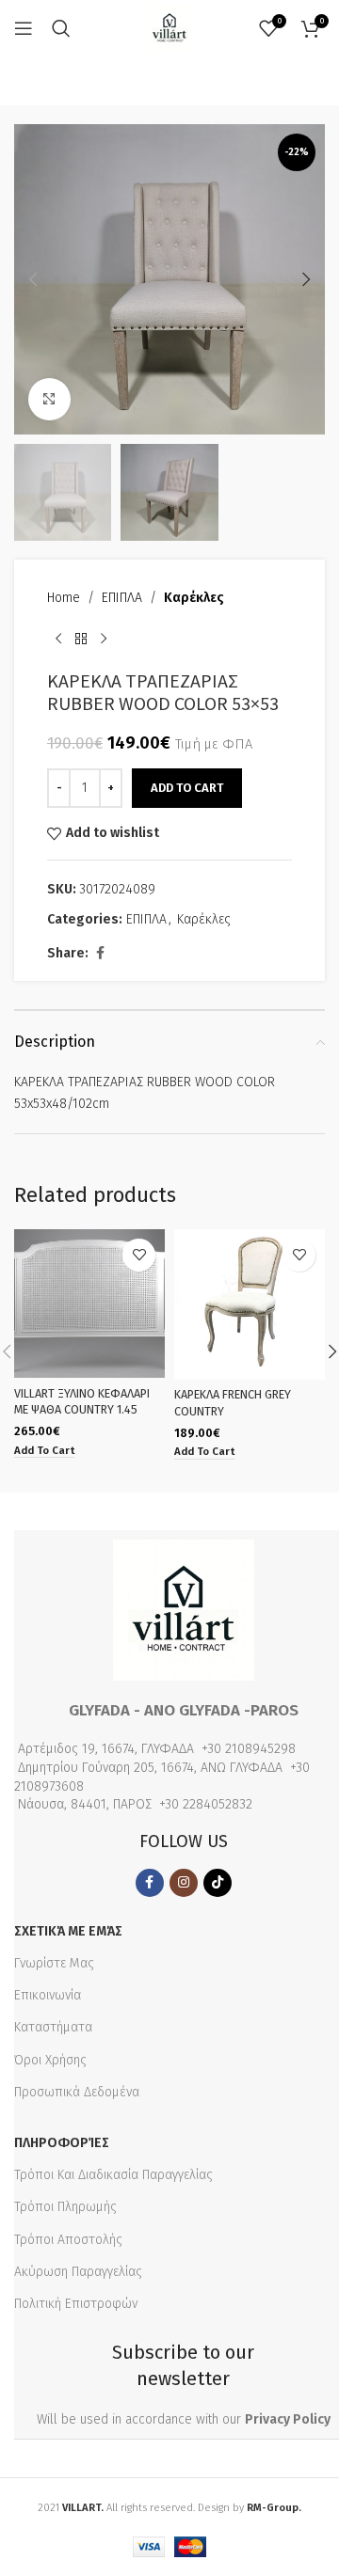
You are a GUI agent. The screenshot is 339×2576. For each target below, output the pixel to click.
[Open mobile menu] (24, 28)
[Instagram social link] (184, 1883)
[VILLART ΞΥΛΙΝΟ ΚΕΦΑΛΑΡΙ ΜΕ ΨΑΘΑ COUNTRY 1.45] (89, 1304)
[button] (33, 279)
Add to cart (187, 788)
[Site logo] (169, 28)
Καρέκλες (194, 598)
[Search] (61, 28)
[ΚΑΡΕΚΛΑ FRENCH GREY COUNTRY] (250, 1304)
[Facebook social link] (100, 954)
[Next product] (104, 640)
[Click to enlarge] (49, 399)
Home (64, 598)
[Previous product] (58, 640)
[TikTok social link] (218, 1883)
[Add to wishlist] (139, 1255)
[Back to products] (81, 640)
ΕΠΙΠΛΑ (122, 598)
